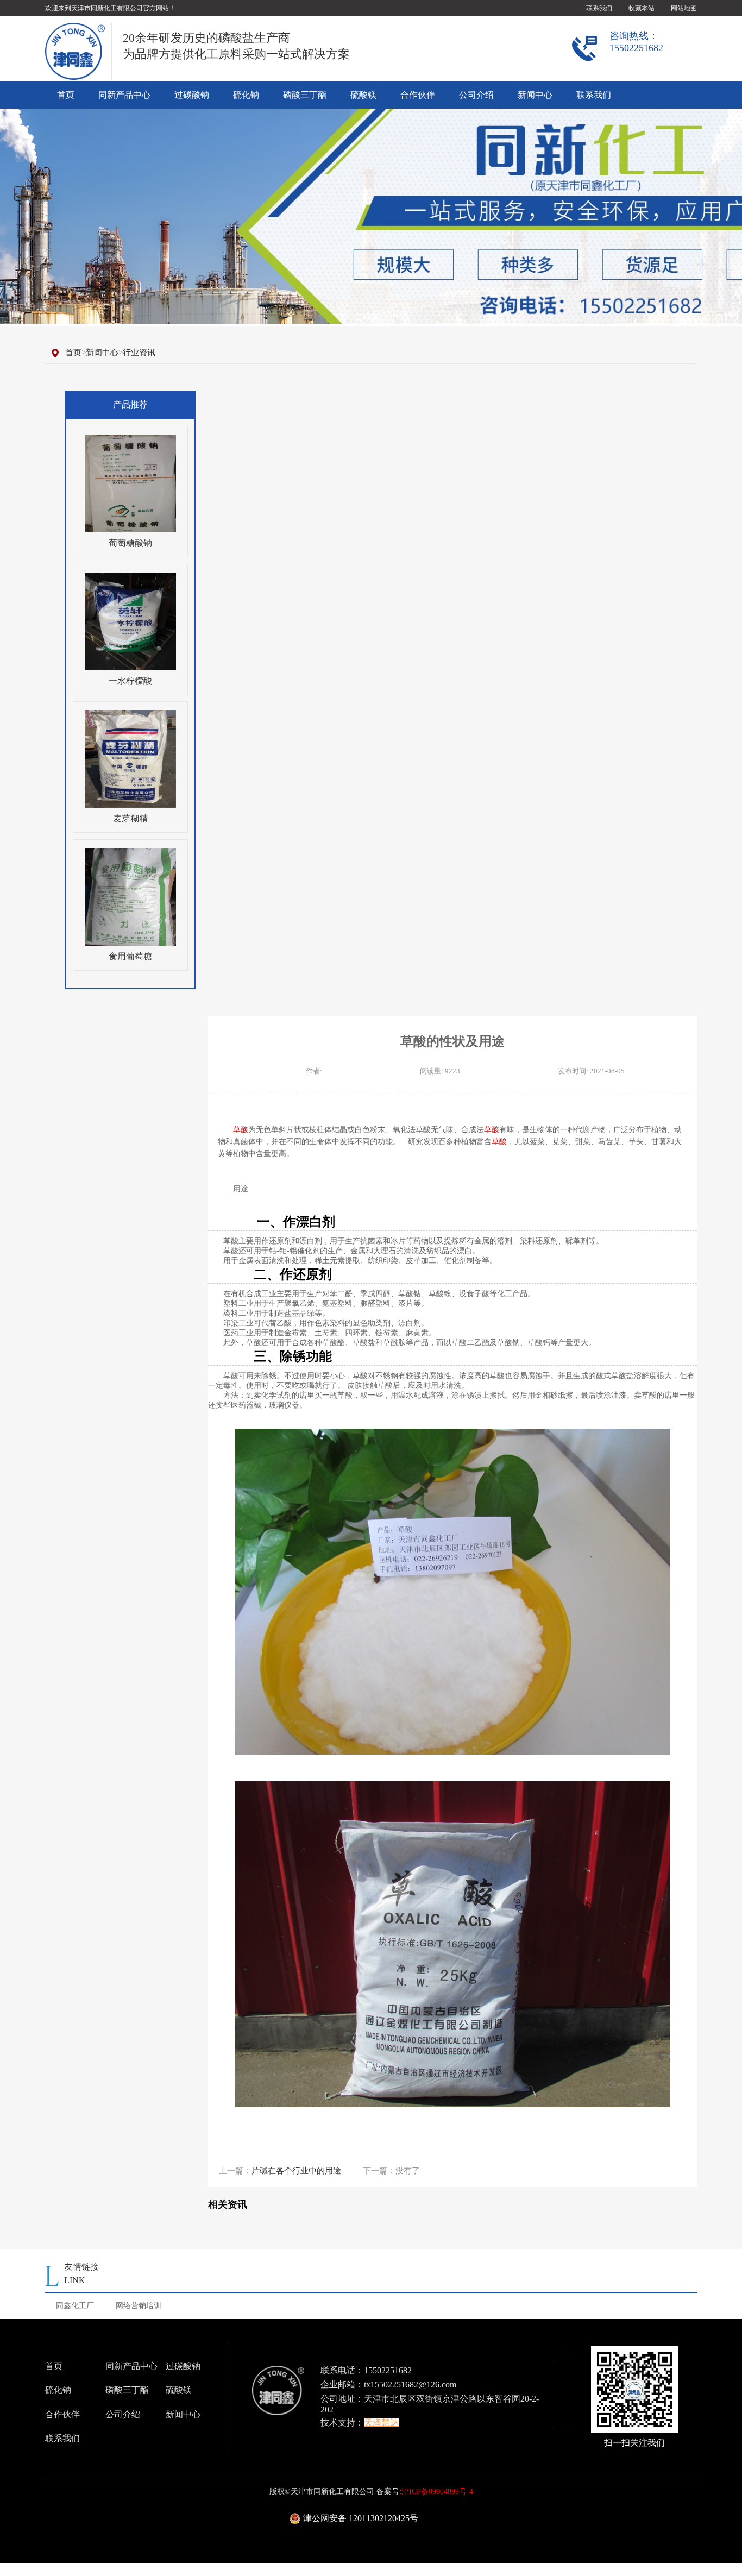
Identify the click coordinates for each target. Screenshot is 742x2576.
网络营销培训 (139, 2306)
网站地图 (684, 8)
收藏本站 (642, 8)
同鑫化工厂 (75, 2306)
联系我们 (599, 8)
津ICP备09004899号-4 (437, 2492)
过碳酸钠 (192, 95)
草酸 (241, 1129)
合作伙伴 (418, 95)
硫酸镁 (363, 95)
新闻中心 (535, 95)
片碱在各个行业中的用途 (296, 2171)
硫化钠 (246, 95)
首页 (66, 95)
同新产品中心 (124, 95)
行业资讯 (139, 353)
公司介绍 (476, 95)
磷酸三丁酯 (305, 95)
